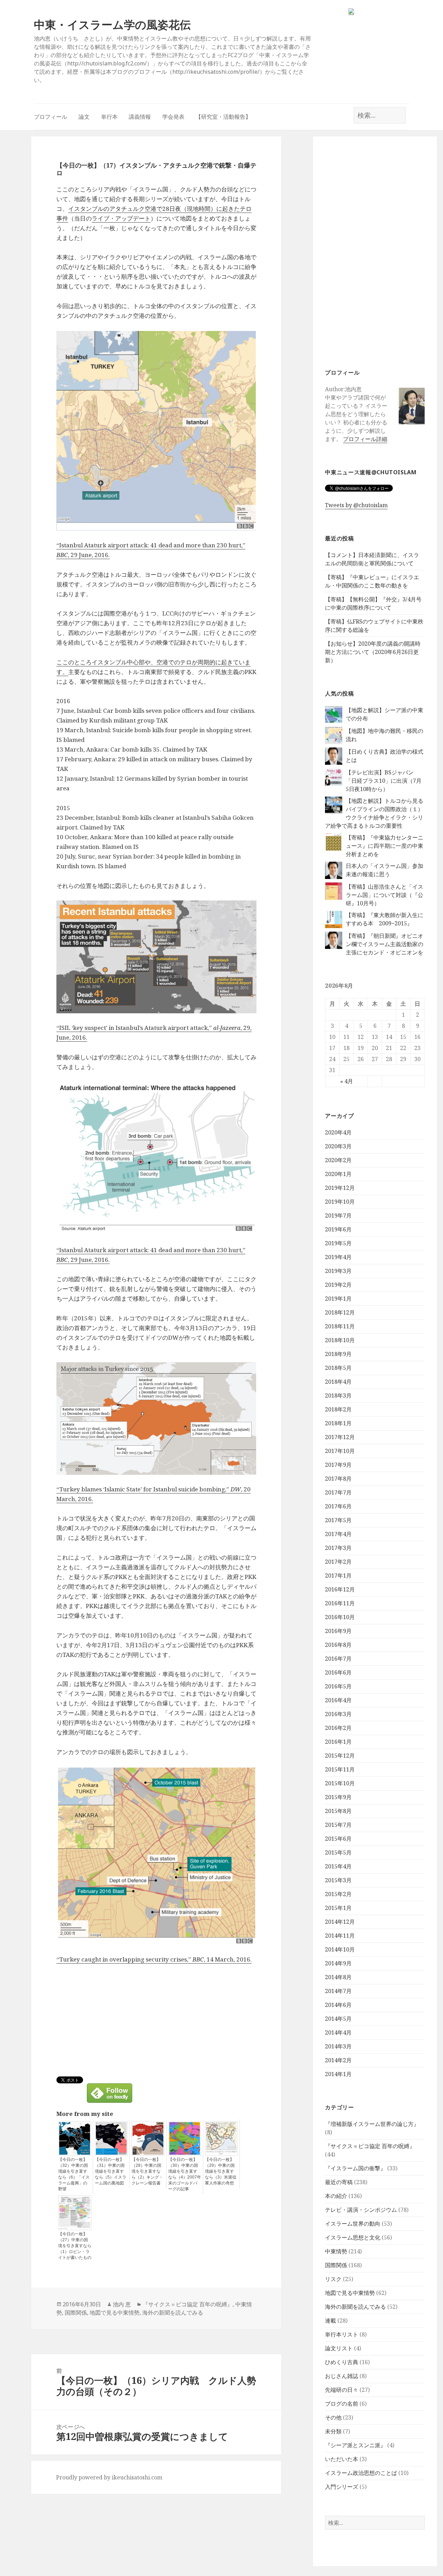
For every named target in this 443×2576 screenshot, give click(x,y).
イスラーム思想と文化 (353, 2237)
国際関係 (336, 2265)
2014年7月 (338, 1991)
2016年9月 (338, 1631)
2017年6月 (338, 1506)
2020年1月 (338, 1174)
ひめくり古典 (342, 2362)
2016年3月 (338, 1714)
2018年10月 (340, 1340)
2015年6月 (338, 1839)
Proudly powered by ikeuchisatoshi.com (109, 2477)
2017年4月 (338, 1534)
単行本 (109, 117)
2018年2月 (338, 1409)
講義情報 (140, 117)
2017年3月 (338, 1548)
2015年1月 (338, 1908)
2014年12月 (340, 1922)
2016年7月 (338, 1659)
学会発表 (173, 117)
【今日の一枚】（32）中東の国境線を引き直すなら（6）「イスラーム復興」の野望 (74, 2174)
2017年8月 (338, 1479)
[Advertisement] (375, 252)
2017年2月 (338, 1562)
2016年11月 (340, 1603)
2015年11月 (340, 1769)
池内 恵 (122, 2304)
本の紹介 (336, 2196)
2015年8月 (338, 1811)
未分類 (333, 2431)
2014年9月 (338, 1963)
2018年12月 (340, 1312)
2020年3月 (338, 1146)
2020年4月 (338, 1132)
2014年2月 (338, 2060)
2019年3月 (338, 1271)
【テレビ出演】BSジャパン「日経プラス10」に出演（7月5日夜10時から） (384, 781)
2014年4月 (338, 2032)
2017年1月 (338, 1576)
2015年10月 (340, 1783)
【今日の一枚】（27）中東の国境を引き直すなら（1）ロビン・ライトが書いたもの (75, 2246)
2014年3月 (338, 2046)
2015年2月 (338, 1894)
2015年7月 (338, 1825)
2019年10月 (340, 1202)
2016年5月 (338, 1686)
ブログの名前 (342, 2404)
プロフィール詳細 (365, 439)
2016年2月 (338, 1728)
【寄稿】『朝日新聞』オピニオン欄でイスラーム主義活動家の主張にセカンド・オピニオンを (385, 944)
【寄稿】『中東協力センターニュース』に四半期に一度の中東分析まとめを (385, 846)
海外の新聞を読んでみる (355, 2307)
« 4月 (347, 1081)
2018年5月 (338, 1368)
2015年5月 (338, 1852)
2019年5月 (338, 1243)
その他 (333, 2417)
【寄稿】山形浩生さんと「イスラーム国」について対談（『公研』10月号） (385, 895)
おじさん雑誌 (342, 2376)
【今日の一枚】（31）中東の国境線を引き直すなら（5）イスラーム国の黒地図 (111, 2171)
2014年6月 (338, 2005)
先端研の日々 (342, 2390)
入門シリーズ (342, 2487)
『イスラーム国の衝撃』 (355, 2168)
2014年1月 (338, 2074)
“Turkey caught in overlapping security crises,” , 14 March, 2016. (154, 1959)
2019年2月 (338, 1285)
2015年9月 (338, 1797)
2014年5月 (338, 2019)
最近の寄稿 (339, 2182)
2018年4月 (338, 1382)
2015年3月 (338, 1880)
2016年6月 (338, 1672)
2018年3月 (338, 1395)
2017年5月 (338, 1520)
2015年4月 (338, 1866)
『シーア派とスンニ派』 (355, 2445)
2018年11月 (340, 1326)
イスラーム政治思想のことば (361, 2473)
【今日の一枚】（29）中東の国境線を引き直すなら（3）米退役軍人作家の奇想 (221, 2171)
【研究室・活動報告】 (223, 117)
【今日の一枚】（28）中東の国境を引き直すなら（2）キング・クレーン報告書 (147, 2171)
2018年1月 (338, 1423)
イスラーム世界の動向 (353, 2224)
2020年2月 (338, 1160)
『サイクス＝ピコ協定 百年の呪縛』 (370, 2146)
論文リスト (339, 2348)
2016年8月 (338, 1645)
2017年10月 (340, 1451)
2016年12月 (340, 1589)
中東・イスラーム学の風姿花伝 (112, 24)
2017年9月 (338, 1465)
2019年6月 (338, 1229)
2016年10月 (340, 1617)
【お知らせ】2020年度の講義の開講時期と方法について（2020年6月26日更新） (373, 652)
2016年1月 (338, 1742)
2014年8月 (338, 1977)
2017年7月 (338, 1492)
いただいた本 (342, 2459)
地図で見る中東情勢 (350, 2293)
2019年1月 (338, 1299)
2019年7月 (338, 1215)
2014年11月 (340, 1936)
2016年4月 (338, 1700)
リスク (333, 2279)
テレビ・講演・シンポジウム (361, 2210)
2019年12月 (340, 1188)
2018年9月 (338, 1354)
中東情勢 (336, 2251)
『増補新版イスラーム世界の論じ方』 (372, 2124)
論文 (84, 117)
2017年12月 (340, 1437)
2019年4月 (338, 1257)
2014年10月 (340, 1949)
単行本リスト (342, 2334)
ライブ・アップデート (121, 218)
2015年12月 (340, 1756)
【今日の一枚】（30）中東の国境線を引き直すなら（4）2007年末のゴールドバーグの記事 (185, 2174)
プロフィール (51, 117)
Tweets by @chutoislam (356, 505)
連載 (331, 2321)
